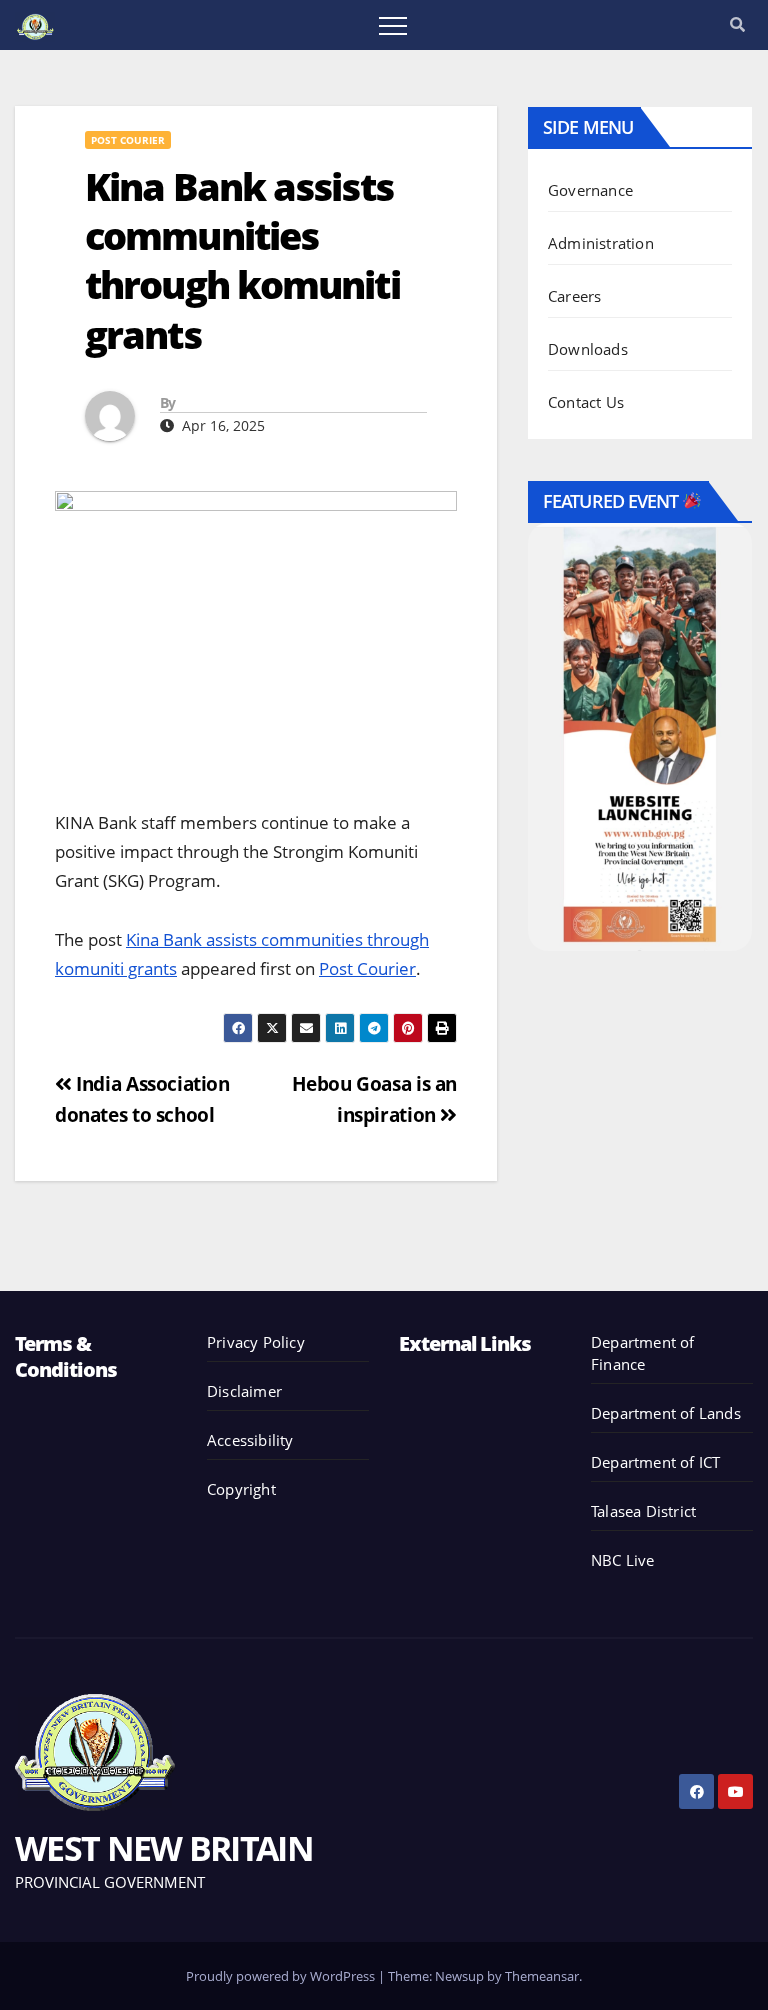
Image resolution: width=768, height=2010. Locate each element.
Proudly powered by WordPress (282, 1976)
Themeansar (542, 1976)
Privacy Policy (256, 1342)
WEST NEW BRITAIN (164, 1848)
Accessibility (250, 1440)
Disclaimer (244, 1391)
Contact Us (586, 402)
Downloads (588, 349)
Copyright (241, 1489)
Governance (590, 190)
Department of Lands (666, 1413)
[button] (737, 24)
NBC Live (623, 1560)
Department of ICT (655, 1462)
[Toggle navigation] (393, 25)
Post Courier (128, 140)
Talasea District (643, 1511)
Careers (574, 296)
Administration (601, 243)
